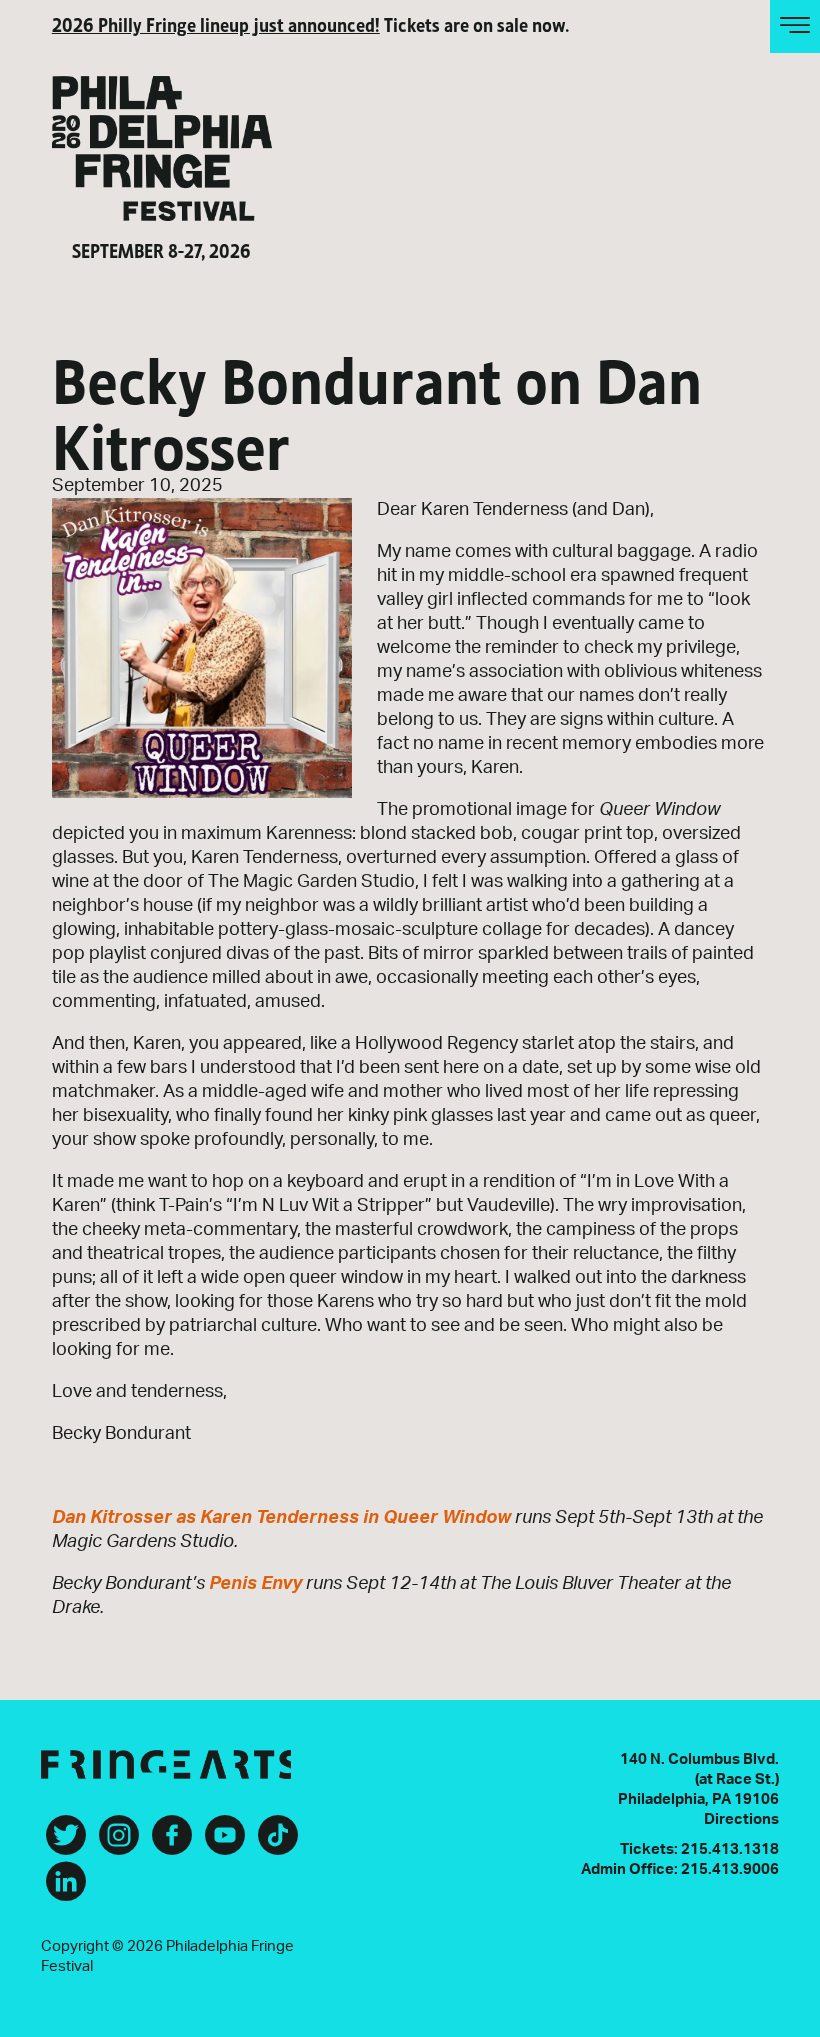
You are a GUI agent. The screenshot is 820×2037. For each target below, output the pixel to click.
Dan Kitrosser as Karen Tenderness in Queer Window (281, 1518)
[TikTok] (278, 1843)
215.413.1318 (730, 1849)
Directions (741, 1819)
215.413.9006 (730, 1869)
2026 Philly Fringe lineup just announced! (216, 23)
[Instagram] (119, 1843)
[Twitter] (66, 1843)
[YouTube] (225, 1843)
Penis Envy (255, 1584)
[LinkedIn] (66, 1889)
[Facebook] (172, 1843)
